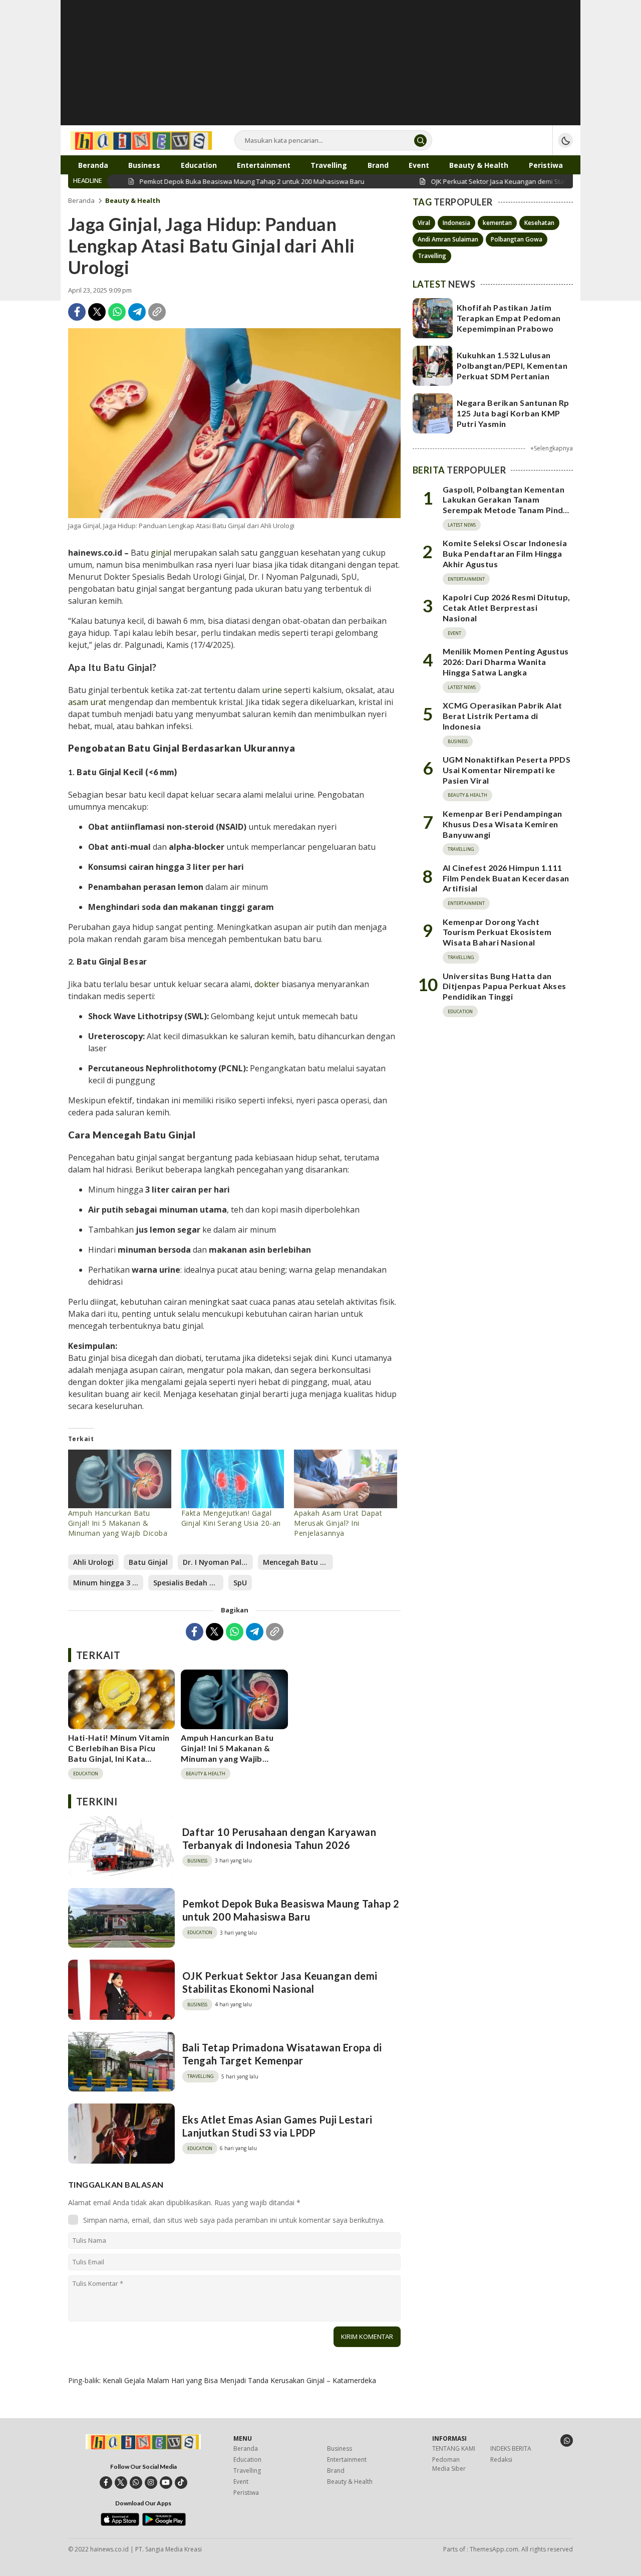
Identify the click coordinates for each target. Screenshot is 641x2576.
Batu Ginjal (148, 1562)
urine (272, 690)
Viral (424, 223)
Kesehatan (539, 223)
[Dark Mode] (565, 140)
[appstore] (120, 2523)
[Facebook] (77, 312)
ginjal (161, 553)
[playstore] (164, 2523)
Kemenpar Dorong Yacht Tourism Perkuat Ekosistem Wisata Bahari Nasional (497, 932)
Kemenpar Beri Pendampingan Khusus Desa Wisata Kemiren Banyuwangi (502, 824)
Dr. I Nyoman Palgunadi (218, 1562)
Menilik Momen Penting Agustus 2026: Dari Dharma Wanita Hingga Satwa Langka (506, 662)
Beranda (81, 200)
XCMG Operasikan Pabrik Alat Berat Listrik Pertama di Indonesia (503, 716)
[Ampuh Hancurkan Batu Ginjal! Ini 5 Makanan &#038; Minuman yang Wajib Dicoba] (120, 1479)
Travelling (432, 256)
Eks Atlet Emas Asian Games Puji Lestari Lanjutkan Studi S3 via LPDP (277, 2126)
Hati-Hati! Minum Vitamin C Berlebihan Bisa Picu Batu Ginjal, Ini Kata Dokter (119, 1753)
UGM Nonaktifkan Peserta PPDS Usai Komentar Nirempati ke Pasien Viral (507, 770)
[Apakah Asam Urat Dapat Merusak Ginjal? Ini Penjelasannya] (346, 1479)
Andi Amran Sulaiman (448, 239)
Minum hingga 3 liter (108, 1583)
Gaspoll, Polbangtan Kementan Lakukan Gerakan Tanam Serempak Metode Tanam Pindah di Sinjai (508, 505)
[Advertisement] (320, 70)
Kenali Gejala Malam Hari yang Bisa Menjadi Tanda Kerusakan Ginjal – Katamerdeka (239, 2380)
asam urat (87, 702)
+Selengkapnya (552, 448)
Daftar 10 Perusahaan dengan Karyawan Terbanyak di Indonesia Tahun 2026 (279, 1838)
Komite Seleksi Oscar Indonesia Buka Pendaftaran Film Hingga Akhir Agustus (505, 553)
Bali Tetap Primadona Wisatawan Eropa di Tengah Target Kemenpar (282, 2054)
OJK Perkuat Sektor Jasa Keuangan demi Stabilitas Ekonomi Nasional (280, 1982)
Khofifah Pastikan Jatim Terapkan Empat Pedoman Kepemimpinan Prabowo (509, 318)
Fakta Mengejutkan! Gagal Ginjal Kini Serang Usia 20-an (231, 1518)
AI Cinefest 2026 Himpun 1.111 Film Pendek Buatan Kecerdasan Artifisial (506, 878)
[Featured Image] (234, 423)
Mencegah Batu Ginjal (298, 1562)
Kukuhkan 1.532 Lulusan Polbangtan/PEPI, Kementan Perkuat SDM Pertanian (512, 366)
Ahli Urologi (93, 1562)
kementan (497, 223)
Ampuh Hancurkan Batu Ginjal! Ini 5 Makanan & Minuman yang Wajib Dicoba (118, 1523)
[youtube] (166, 2483)
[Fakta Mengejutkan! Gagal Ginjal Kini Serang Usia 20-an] (233, 1479)
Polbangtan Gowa (517, 239)
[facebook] (106, 2483)
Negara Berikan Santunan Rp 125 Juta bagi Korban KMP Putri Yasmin (513, 413)
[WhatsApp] (117, 312)
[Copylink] (157, 312)
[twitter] (121, 2483)
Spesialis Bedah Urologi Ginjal (188, 1583)
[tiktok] (181, 2483)
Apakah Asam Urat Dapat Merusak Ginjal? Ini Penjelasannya (338, 1523)
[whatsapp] (136, 2483)
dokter (267, 984)
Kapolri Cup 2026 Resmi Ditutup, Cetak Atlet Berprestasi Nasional (507, 608)
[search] (420, 141)
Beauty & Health (133, 200)
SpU (240, 1583)
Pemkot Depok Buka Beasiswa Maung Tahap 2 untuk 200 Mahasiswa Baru (291, 1910)
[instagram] (151, 2483)
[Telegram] (137, 312)
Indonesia (456, 223)
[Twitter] (97, 312)
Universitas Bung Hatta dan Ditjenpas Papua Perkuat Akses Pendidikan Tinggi (505, 986)
